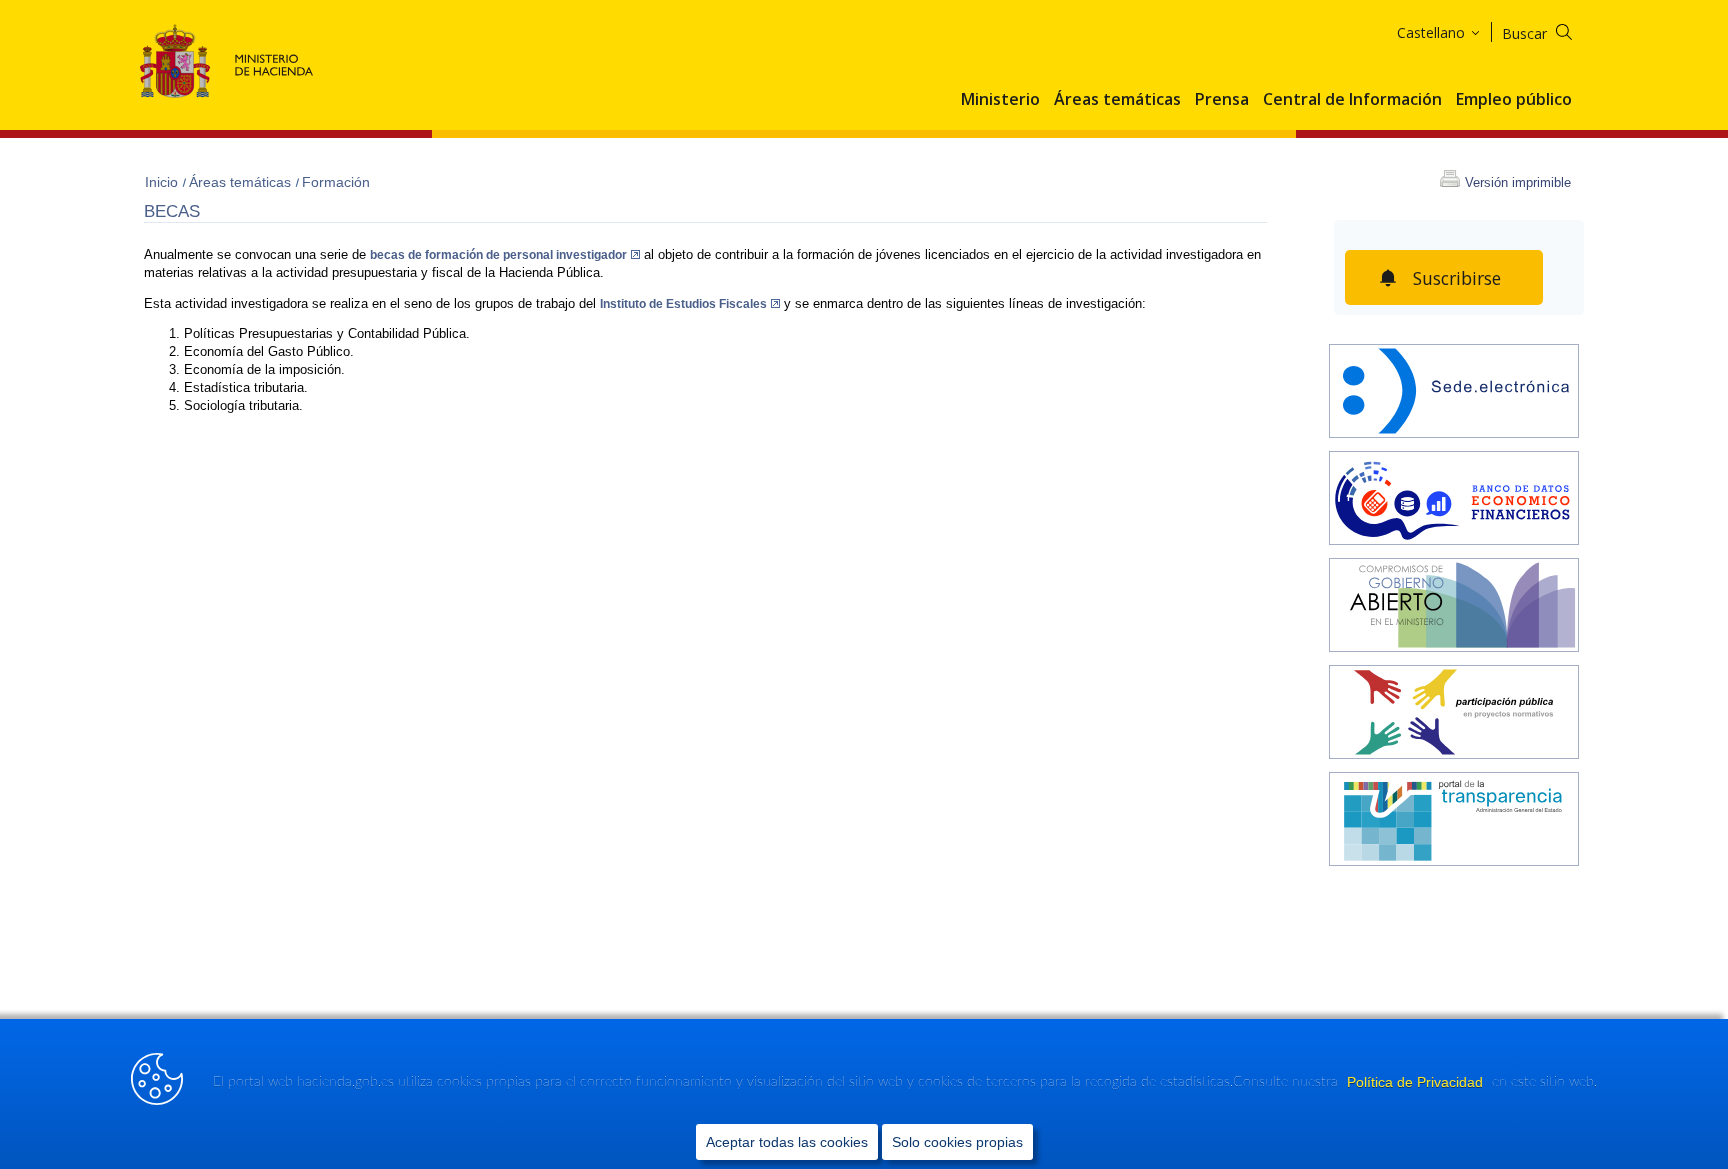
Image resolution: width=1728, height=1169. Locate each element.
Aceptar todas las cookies (787, 1142)
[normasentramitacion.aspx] (1454, 714)
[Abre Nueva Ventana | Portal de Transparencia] (1454, 821)
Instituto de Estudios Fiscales (683, 304)
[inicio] (1454, 500)
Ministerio (1000, 100)
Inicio (163, 182)
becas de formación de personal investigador (498, 255)
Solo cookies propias (957, 1142)
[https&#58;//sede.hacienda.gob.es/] (1454, 393)
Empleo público (1514, 100)
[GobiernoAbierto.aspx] (1454, 607)
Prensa (1222, 100)
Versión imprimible (1518, 182)
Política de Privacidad (1417, 1082)
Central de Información (1352, 100)
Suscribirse (1457, 278)
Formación (336, 182)
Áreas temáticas (1117, 100)
